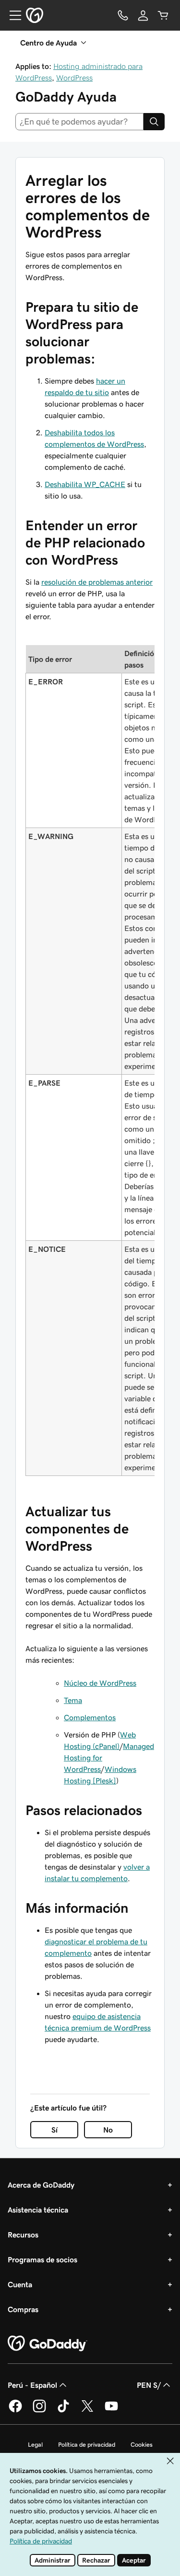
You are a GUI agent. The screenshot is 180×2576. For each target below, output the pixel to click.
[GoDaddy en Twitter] (87, 2411)
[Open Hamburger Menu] (12, 15)
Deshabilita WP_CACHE (85, 484)
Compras (23, 2309)
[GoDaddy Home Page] (48, 2344)
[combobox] (79, 122)
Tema (73, 1700)
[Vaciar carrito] (163, 15)
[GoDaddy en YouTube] (111, 2411)
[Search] (154, 122)
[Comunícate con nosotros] (123, 15)
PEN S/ (149, 2385)
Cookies (142, 2445)
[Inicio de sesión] (143, 15)
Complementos (90, 1717)
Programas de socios (42, 2259)
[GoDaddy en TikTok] (63, 2411)
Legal (35, 2445)
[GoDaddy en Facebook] (15, 2411)
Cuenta (20, 2284)
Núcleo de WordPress (100, 1683)
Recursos (23, 2235)
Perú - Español (32, 2385)
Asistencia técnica (38, 2210)
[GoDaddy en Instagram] (39, 2411)
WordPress (74, 78)
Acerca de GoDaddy (41, 2185)
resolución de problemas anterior (97, 582)
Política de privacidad (87, 2445)
